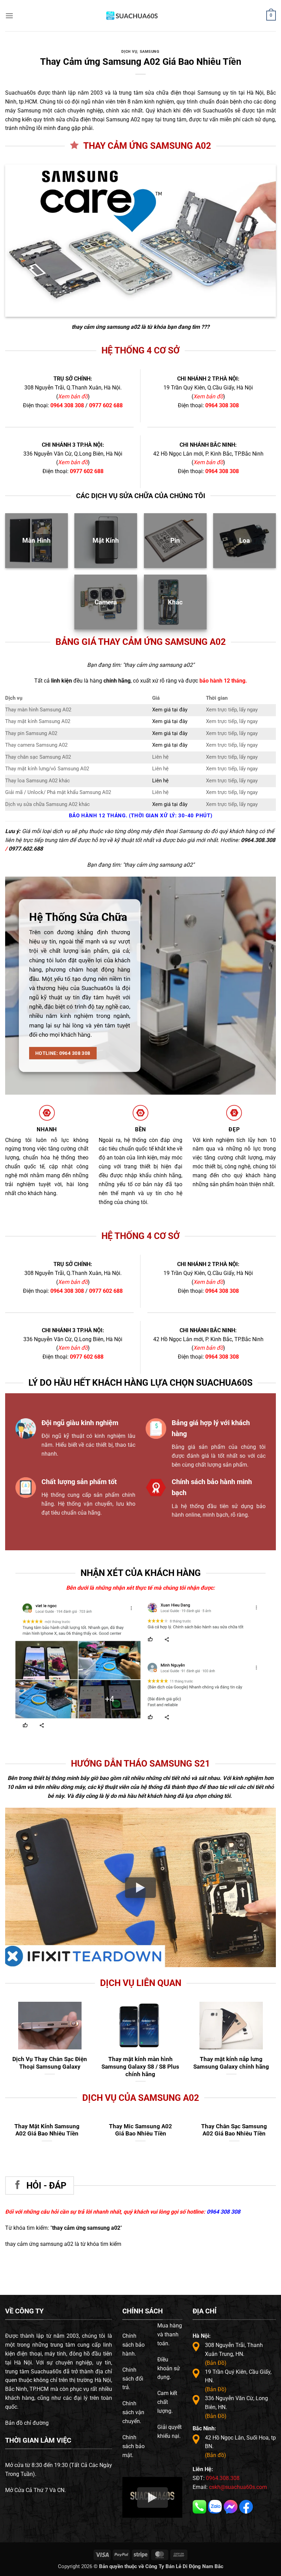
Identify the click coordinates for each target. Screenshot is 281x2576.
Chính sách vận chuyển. (133, 2412)
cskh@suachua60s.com (238, 2487)
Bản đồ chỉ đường (27, 2423)
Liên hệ (160, 781)
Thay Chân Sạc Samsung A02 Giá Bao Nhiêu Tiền (234, 2130)
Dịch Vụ (129, 52)
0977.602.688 (26, 849)
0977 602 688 (106, 405)
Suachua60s (20, 93)
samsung (150, 52)
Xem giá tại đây (170, 710)
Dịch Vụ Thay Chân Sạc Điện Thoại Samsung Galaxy (50, 2063)
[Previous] (148, 1630)
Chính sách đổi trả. (133, 2379)
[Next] (258, 1630)
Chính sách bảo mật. (133, 2446)
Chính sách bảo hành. (133, 2345)
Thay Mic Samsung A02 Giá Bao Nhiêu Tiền (140, 2130)
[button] (9, 16)
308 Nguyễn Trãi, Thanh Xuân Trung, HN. (234, 2354)
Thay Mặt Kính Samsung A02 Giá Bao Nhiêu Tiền (47, 2130)
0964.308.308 (258, 840)
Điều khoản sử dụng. (169, 2368)
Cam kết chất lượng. (167, 2402)
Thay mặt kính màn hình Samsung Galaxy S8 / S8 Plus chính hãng (140, 2066)
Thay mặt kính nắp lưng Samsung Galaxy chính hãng (231, 2063)
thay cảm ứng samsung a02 (106, 327)
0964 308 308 (67, 405)
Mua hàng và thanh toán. (170, 2334)
